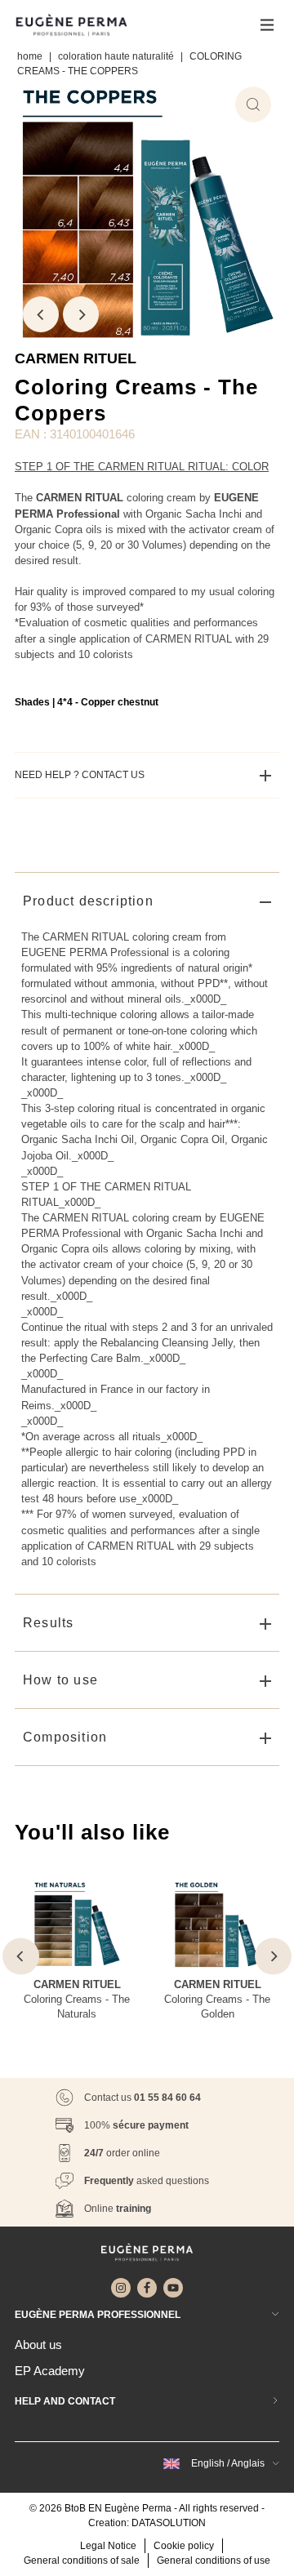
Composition (65, 1737)
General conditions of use (214, 2560)
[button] (219, 2463)
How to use (60, 1680)
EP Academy (50, 2371)
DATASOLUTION (169, 2523)
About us (38, 2345)
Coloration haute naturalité (116, 56)
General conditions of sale (82, 2560)
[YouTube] (173, 2288)
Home (30, 56)
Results (48, 1623)
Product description (88, 901)
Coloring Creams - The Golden (217, 2007)
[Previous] (41, 314)
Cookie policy (184, 2546)
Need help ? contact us (80, 775)
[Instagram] (121, 2288)
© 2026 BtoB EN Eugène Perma (100, 2508)
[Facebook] (147, 2288)
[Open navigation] (267, 24)
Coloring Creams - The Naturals (77, 2007)
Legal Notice (108, 2546)
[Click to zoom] (253, 105)
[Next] (81, 314)
